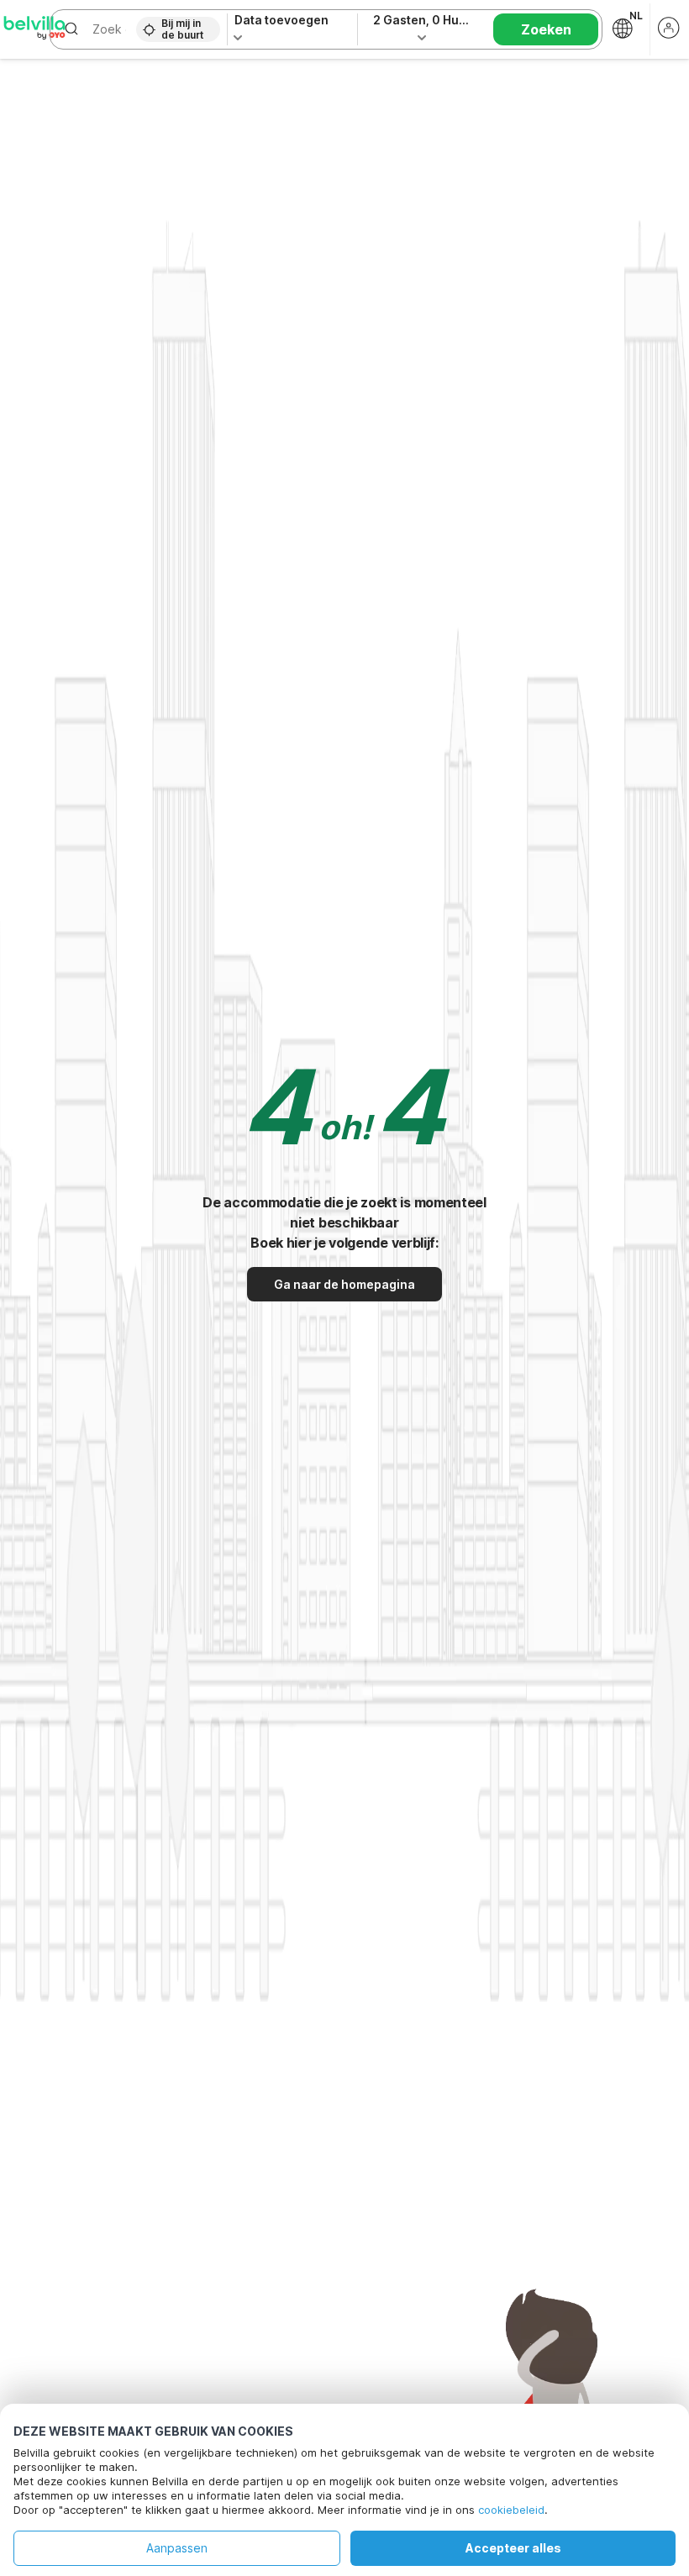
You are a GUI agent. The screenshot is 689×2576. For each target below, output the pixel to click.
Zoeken (546, 29)
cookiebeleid (511, 2510)
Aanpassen (177, 2548)
